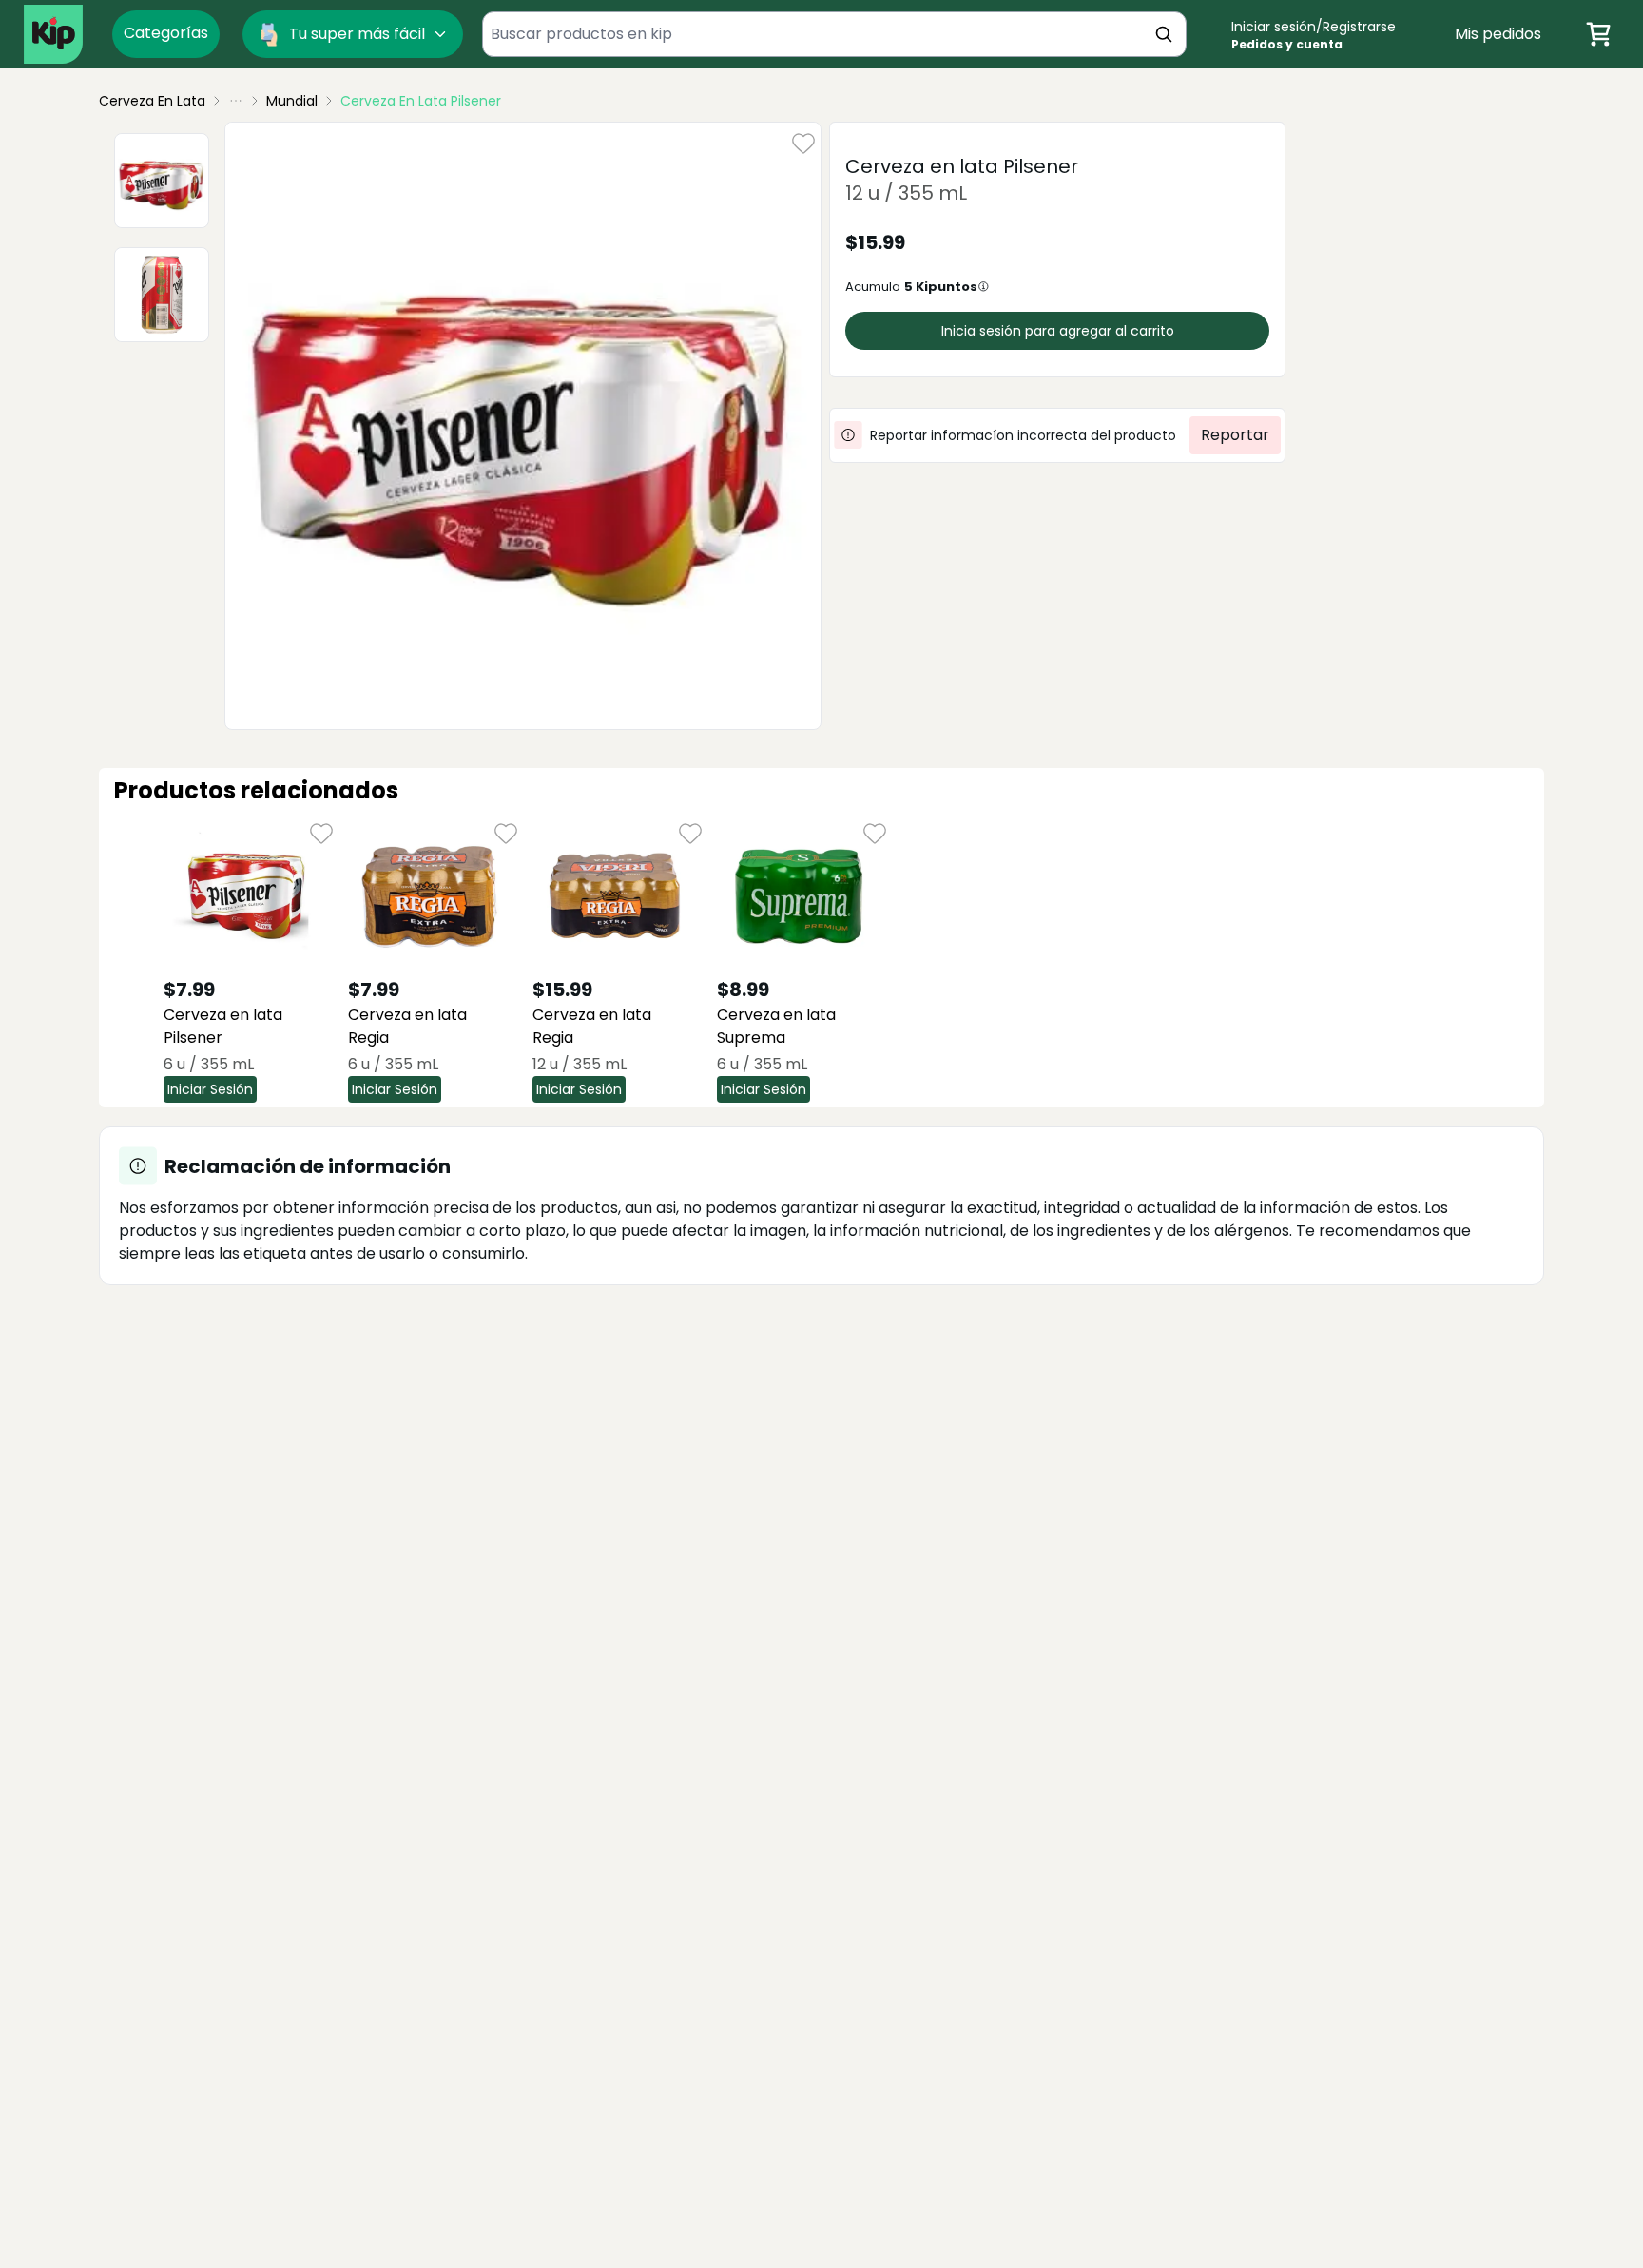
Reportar (1235, 435)
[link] (421, 101)
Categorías (166, 33)
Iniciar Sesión (210, 1089)
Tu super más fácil (357, 34)
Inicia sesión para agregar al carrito (1058, 331)
